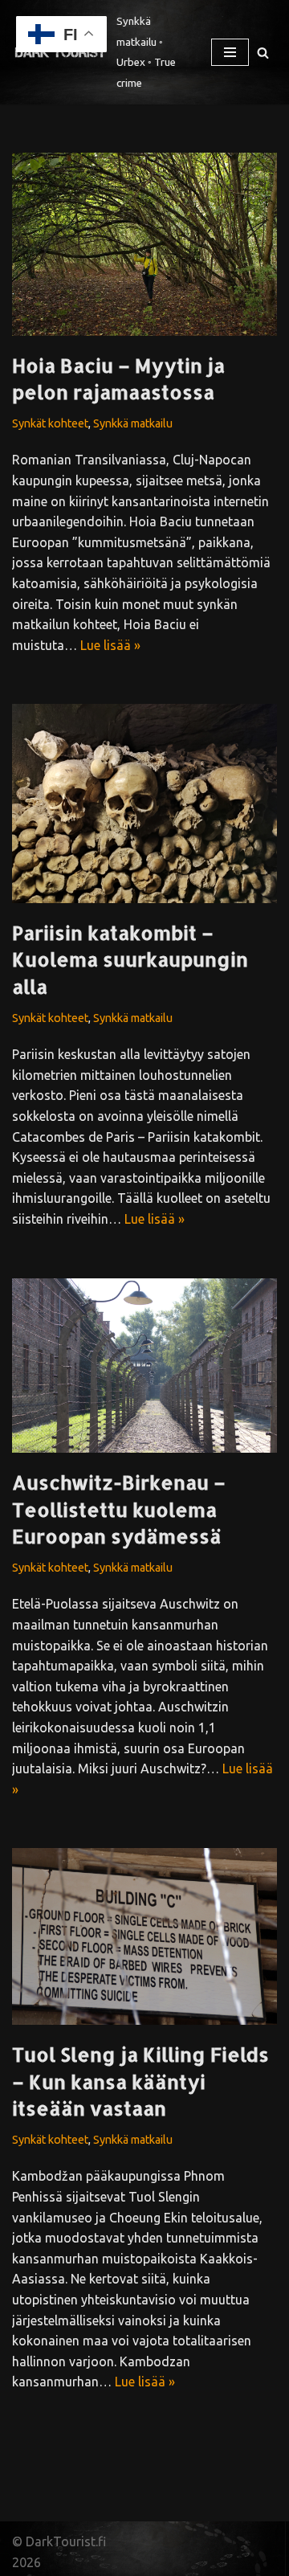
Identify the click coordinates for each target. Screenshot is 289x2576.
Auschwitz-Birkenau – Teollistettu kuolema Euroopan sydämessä (119, 1509)
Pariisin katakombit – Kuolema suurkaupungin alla (130, 959)
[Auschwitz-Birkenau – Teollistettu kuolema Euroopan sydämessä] (144, 1366)
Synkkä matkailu (133, 423)
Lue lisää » (110, 645)
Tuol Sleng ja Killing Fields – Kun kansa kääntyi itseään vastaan (140, 2081)
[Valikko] (230, 52)
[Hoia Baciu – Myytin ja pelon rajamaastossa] (144, 244)
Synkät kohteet (50, 423)
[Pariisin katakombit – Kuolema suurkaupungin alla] (144, 803)
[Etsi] (263, 53)
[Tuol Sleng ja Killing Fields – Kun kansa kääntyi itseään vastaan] (144, 1936)
